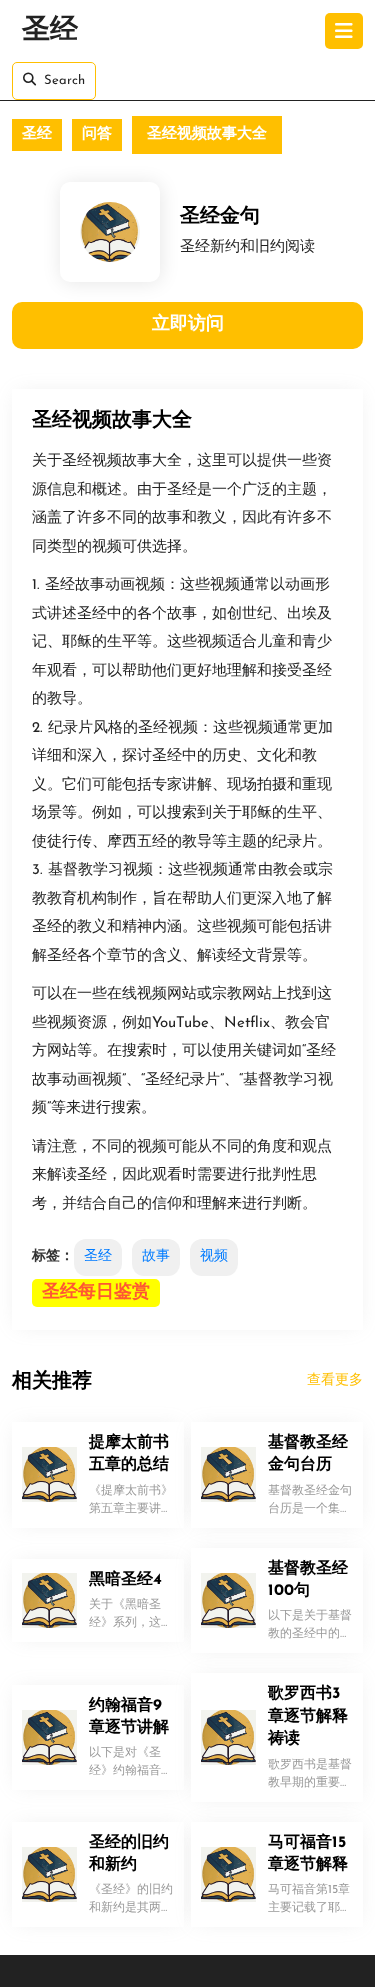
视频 (214, 1256)
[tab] (344, 31)
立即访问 (188, 325)
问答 (97, 134)
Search (64, 80)
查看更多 (335, 1380)
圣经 (50, 31)
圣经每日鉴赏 (96, 1293)
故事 (156, 1256)
